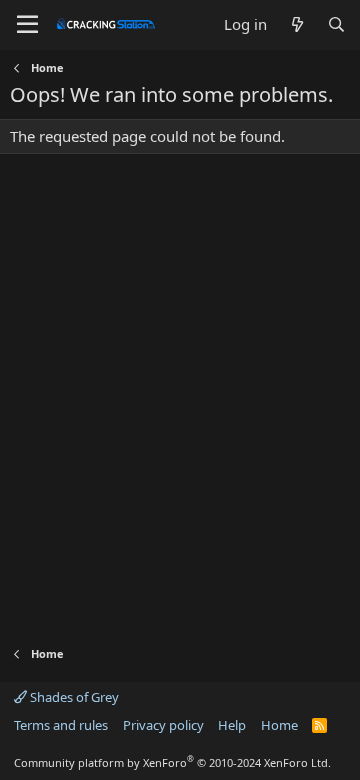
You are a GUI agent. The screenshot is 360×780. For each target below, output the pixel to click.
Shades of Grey (73, 697)
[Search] (336, 24)
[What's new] (296, 24)
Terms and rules (61, 725)
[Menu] (27, 25)
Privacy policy (163, 725)
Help (232, 725)
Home (279, 725)
